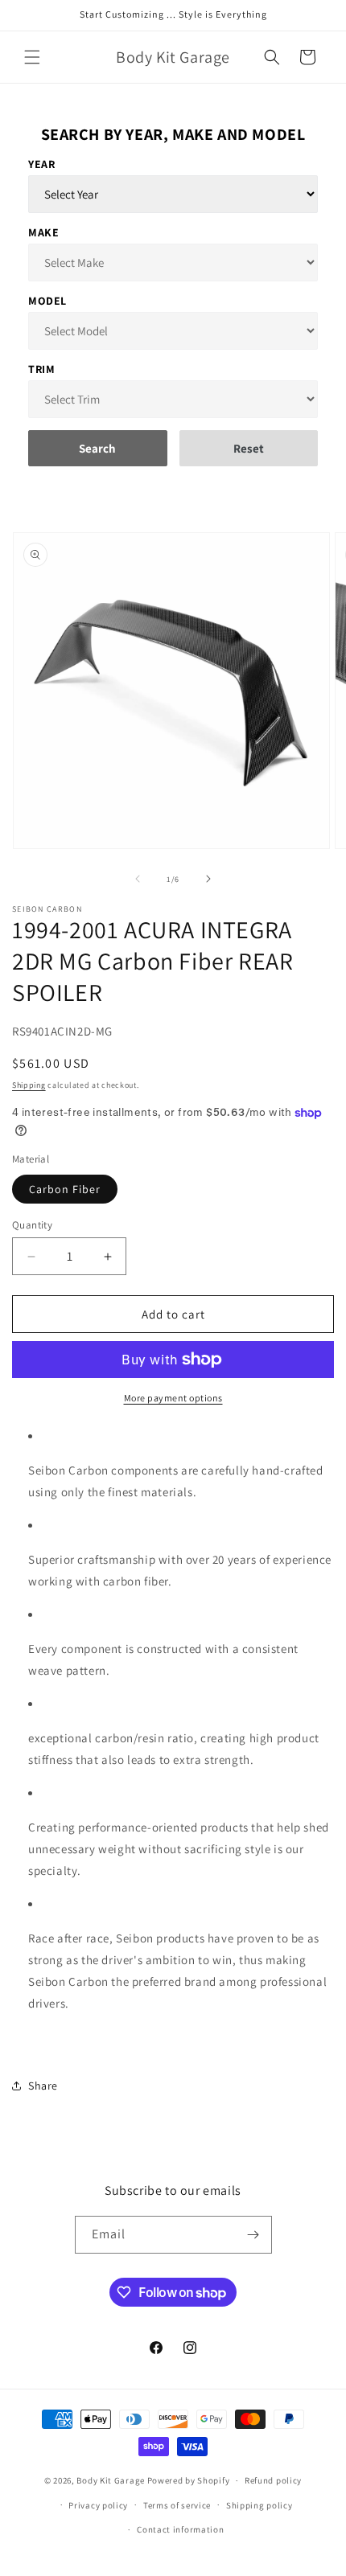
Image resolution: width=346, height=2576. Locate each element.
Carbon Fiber (65, 1189)
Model (47, 301)
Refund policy (273, 2480)
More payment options (173, 1398)
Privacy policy (98, 2505)
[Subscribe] (253, 2235)
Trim (41, 369)
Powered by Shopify (189, 2480)
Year (41, 164)
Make (43, 232)
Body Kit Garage (111, 2480)
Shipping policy (259, 2505)
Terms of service (177, 2505)
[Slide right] (208, 879)
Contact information (180, 2529)
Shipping (29, 1085)
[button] (32, 57)
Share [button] (43, 2086)
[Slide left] (138, 879)
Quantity (32, 1225)
